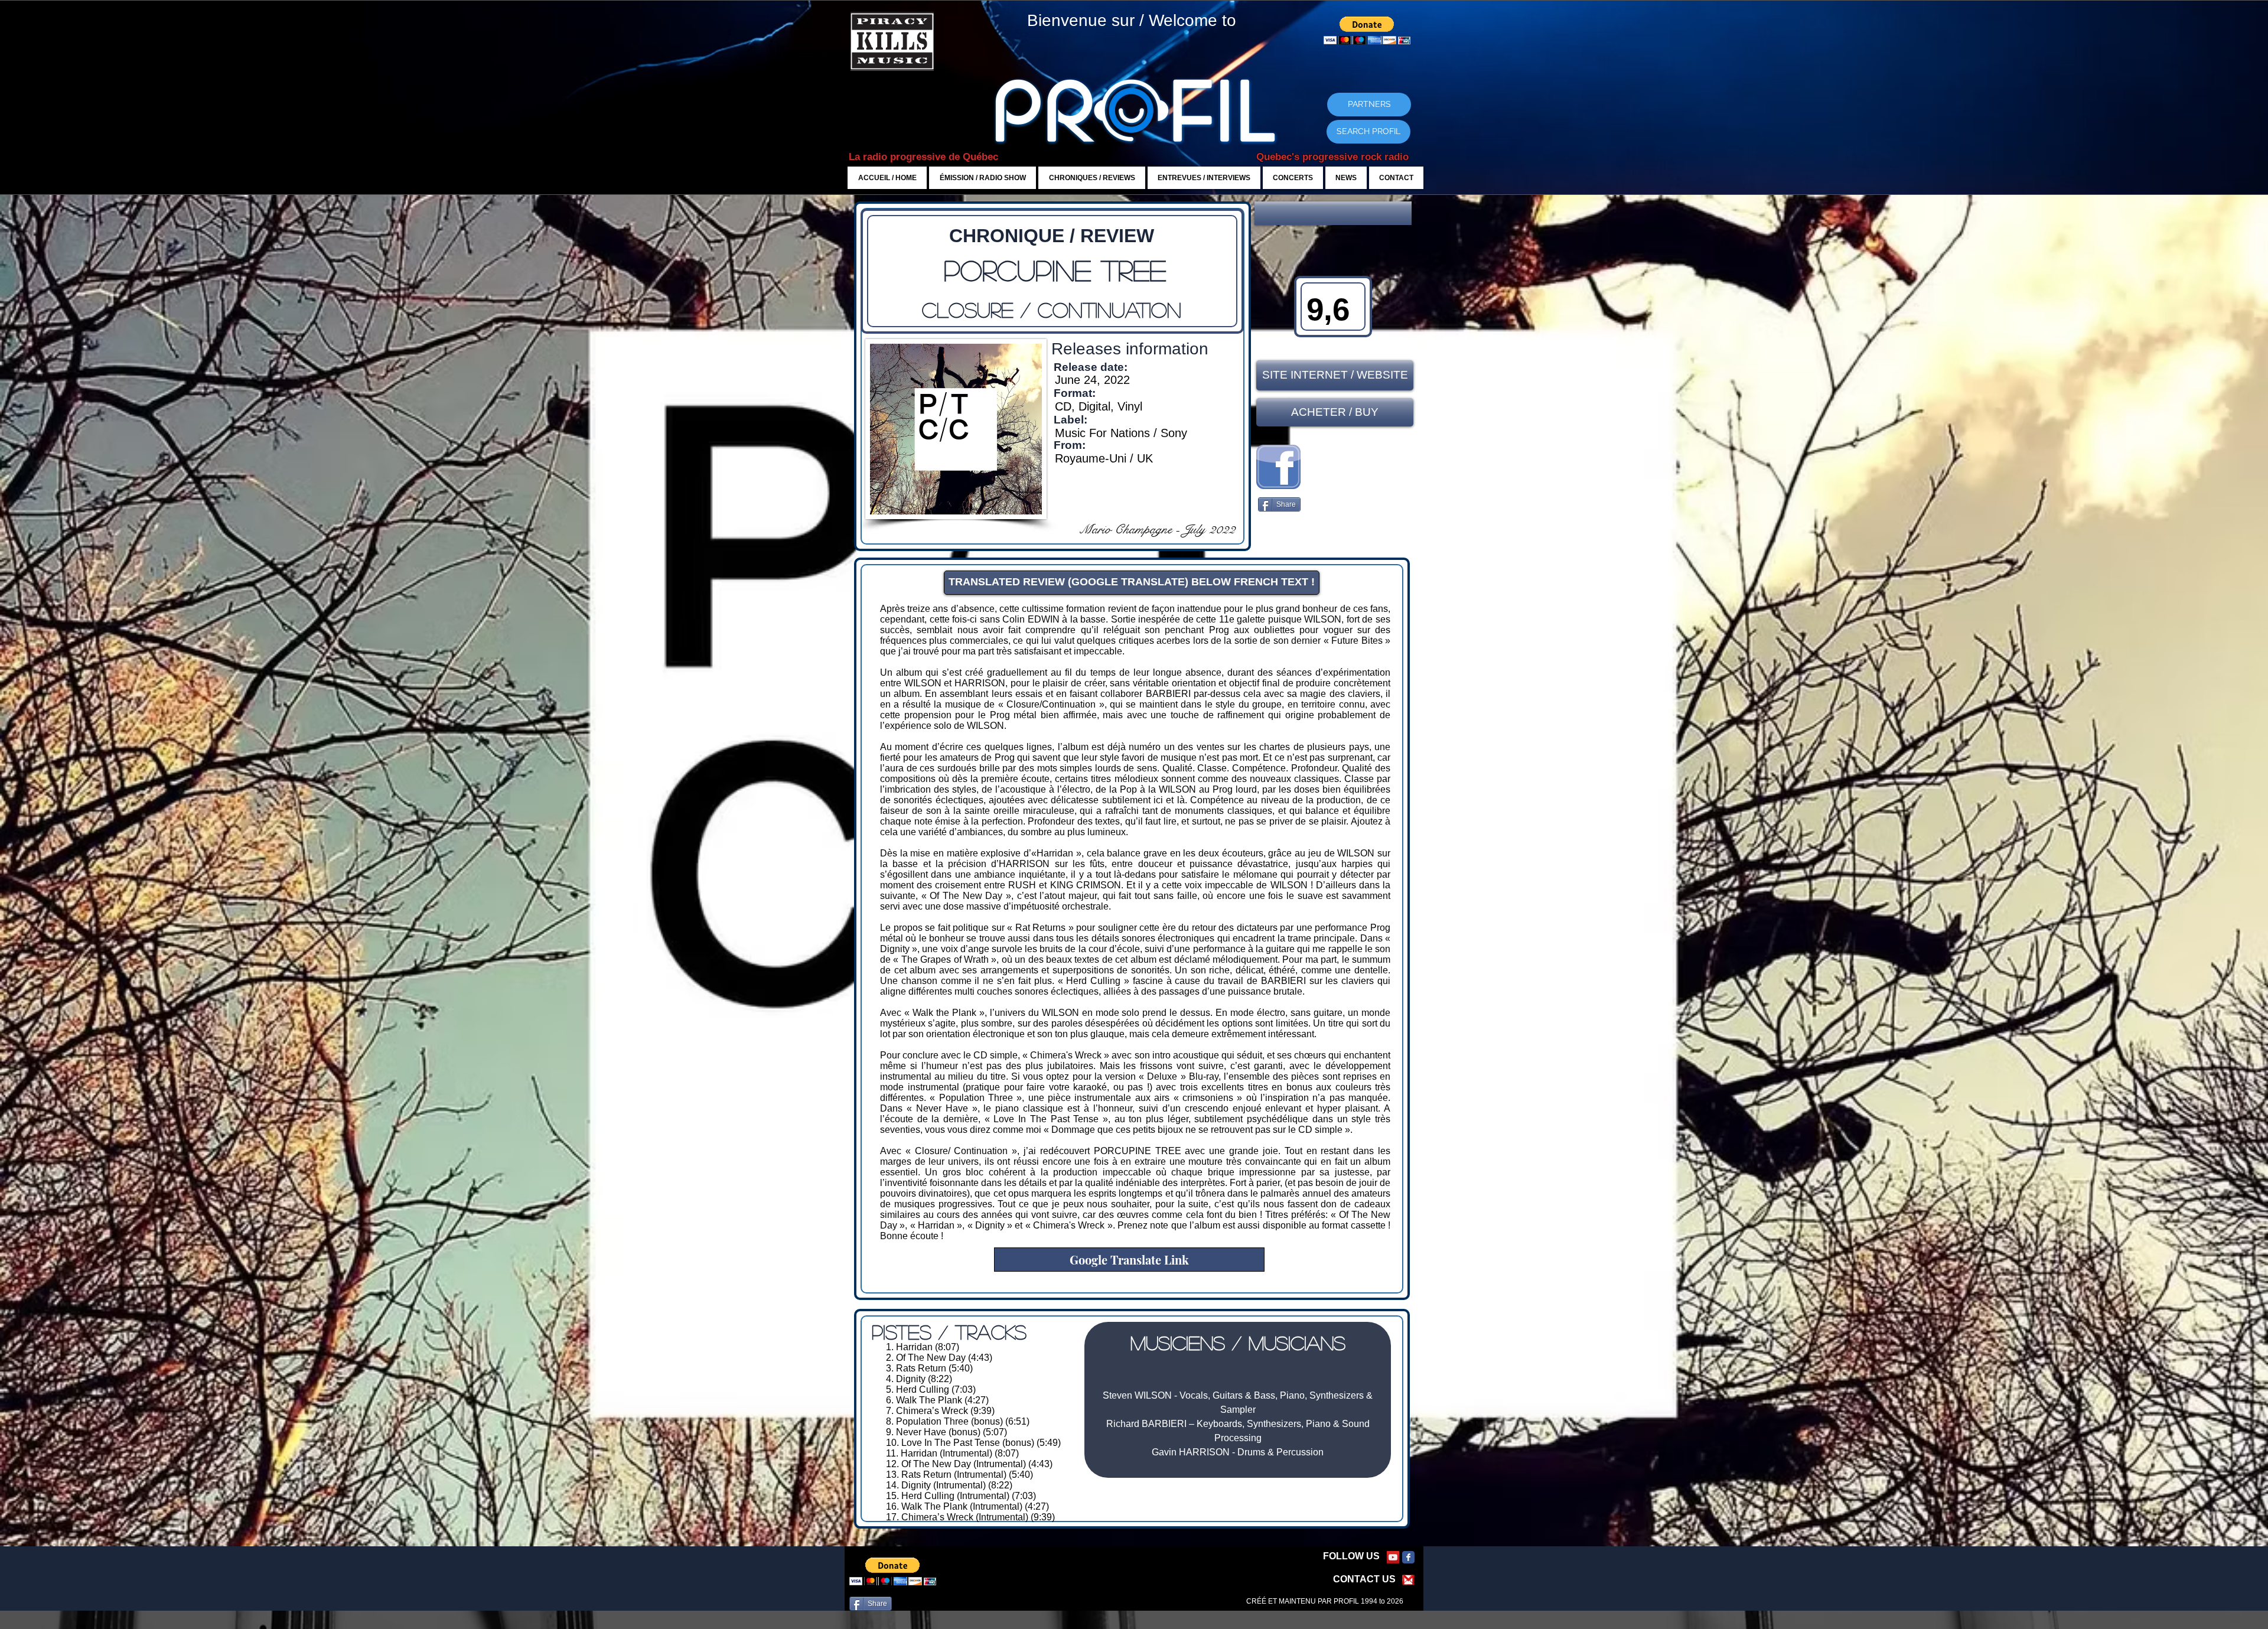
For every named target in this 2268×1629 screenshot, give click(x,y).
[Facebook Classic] (1408, 1557)
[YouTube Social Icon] (1393, 1557)
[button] (1333, 213)
